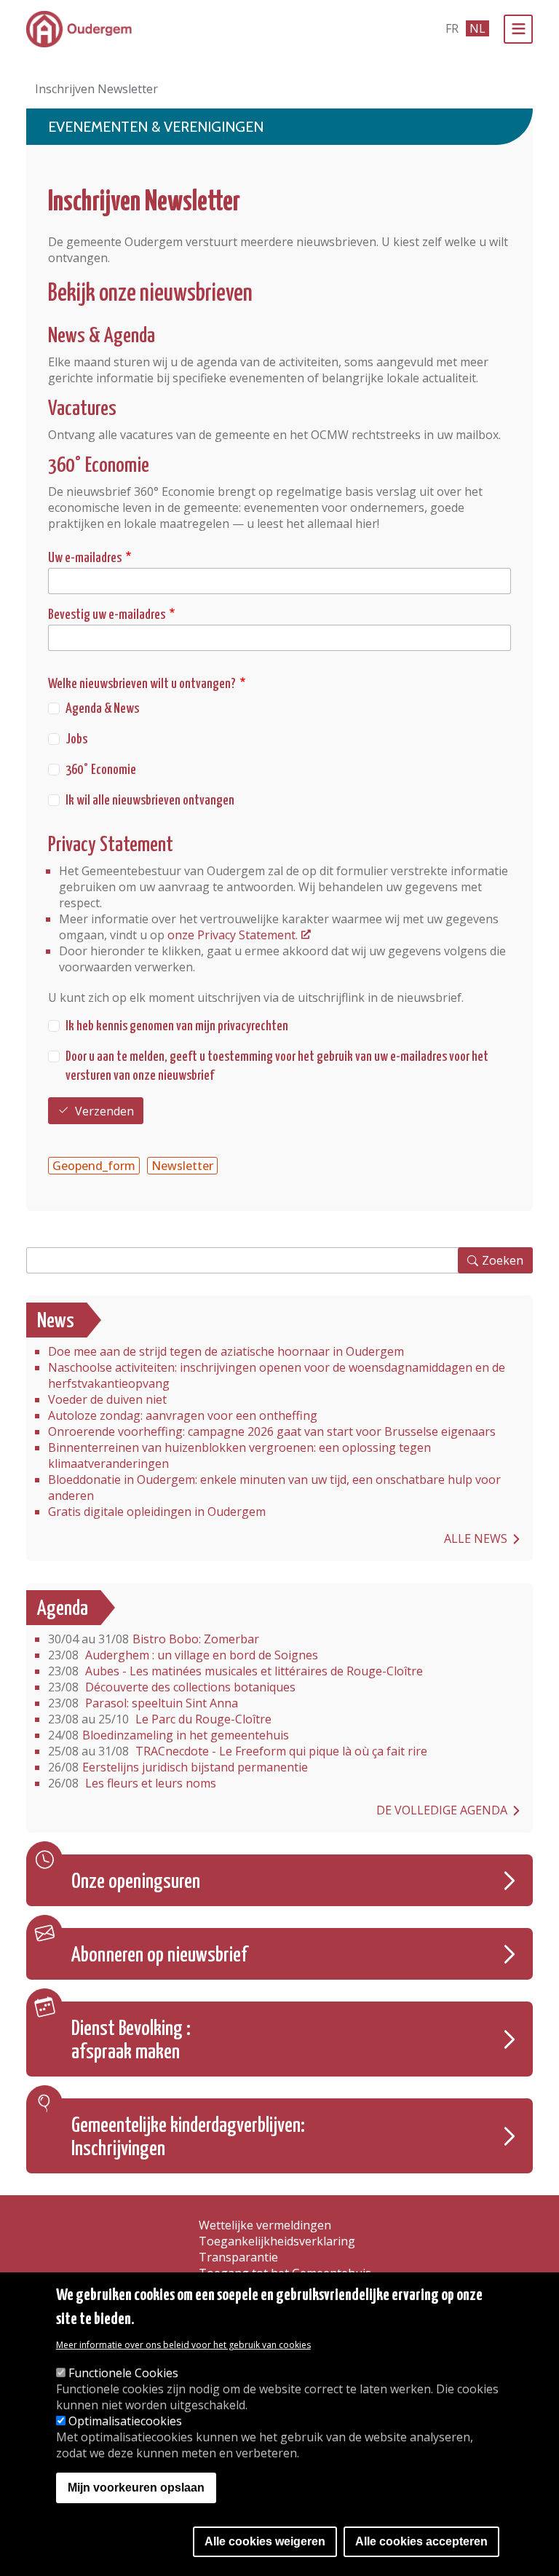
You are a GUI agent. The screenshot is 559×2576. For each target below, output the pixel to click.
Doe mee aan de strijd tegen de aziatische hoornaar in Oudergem (226, 1351)
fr (452, 28)
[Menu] (518, 29)
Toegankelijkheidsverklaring (277, 2241)
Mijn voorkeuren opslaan (136, 2488)
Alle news (476, 1538)
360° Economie (101, 770)
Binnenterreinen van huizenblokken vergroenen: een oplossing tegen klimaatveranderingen (239, 1455)
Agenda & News (102, 709)
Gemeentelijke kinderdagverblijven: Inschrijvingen (188, 2138)
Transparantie (238, 2257)
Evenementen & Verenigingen (156, 127)
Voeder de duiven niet (107, 1399)
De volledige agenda (442, 1810)
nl (477, 28)
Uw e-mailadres (85, 558)
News (56, 1321)
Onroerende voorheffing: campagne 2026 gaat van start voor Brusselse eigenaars (272, 1431)
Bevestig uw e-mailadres (107, 615)
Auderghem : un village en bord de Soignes (183, 1655)
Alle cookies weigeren (265, 2541)
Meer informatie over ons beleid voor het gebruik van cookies (183, 2345)
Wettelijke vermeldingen (265, 2225)
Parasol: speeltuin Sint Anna (143, 1703)
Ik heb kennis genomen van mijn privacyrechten (177, 1026)
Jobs (76, 739)
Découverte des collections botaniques (172, 1687)
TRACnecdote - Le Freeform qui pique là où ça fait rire (238, 1751)
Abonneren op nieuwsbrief (159, 1956)
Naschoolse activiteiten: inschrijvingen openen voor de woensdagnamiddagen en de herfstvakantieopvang (277, 1375)
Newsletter (182, 1166)
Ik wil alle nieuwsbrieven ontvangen (150, 801)
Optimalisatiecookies (125, 2421)
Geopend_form (94, 1166)
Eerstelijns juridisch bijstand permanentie (178, 1767)
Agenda (63, 1609)
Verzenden (104, 1111)
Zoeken (503, 1260)
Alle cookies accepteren (421, 2541)
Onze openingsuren (136, 1882)
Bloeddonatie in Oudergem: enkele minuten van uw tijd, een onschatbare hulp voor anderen (274, 1487)
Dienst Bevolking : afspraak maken (131, 2041)
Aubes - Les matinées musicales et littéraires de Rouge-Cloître (235, 1671)
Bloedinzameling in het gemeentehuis (169, 1735)
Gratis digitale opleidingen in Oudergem (157, 1512)
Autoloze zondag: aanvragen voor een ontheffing (183, 1415)
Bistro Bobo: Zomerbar (154, 1639)
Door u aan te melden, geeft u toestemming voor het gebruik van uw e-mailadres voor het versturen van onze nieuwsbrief (277, 1066)
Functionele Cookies (123, 2373)
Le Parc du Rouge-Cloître (160, 1719)
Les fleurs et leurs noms (132, 1783)
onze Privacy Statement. (233, 935)
